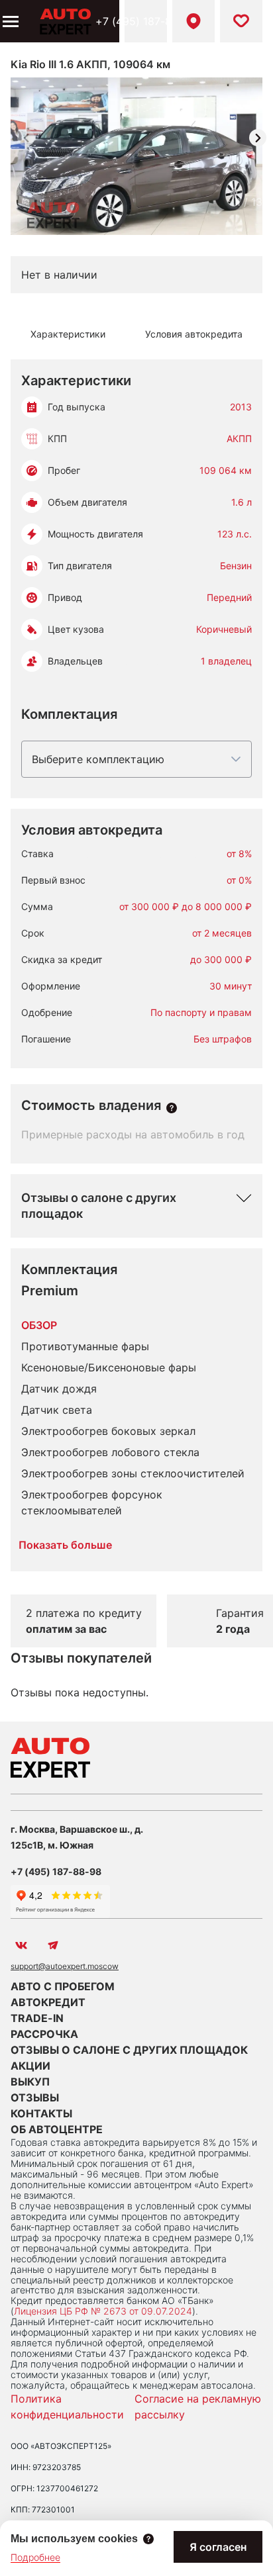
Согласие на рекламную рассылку (198, 2407)
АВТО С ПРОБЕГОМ (63, 1986)
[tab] (68, 334)
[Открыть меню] (9, 21)
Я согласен (218, 2547)
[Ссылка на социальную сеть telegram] (53, 1945)
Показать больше (65, 1545)
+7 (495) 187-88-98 (146, 21)
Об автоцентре (57, 2129)
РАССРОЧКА (44, 2034)
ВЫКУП (30, 2082)
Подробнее (35, 2557)
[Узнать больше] (172, 1108)
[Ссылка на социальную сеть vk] (21, 1945)
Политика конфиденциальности (67, 2407)
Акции (30, 2066)
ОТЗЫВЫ (35, 2097)
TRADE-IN (37, 2018)
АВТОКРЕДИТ (48, 2002)
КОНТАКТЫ (41, 2113)
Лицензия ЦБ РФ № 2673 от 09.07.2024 (103, 2311)
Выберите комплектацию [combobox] (98, 759)
